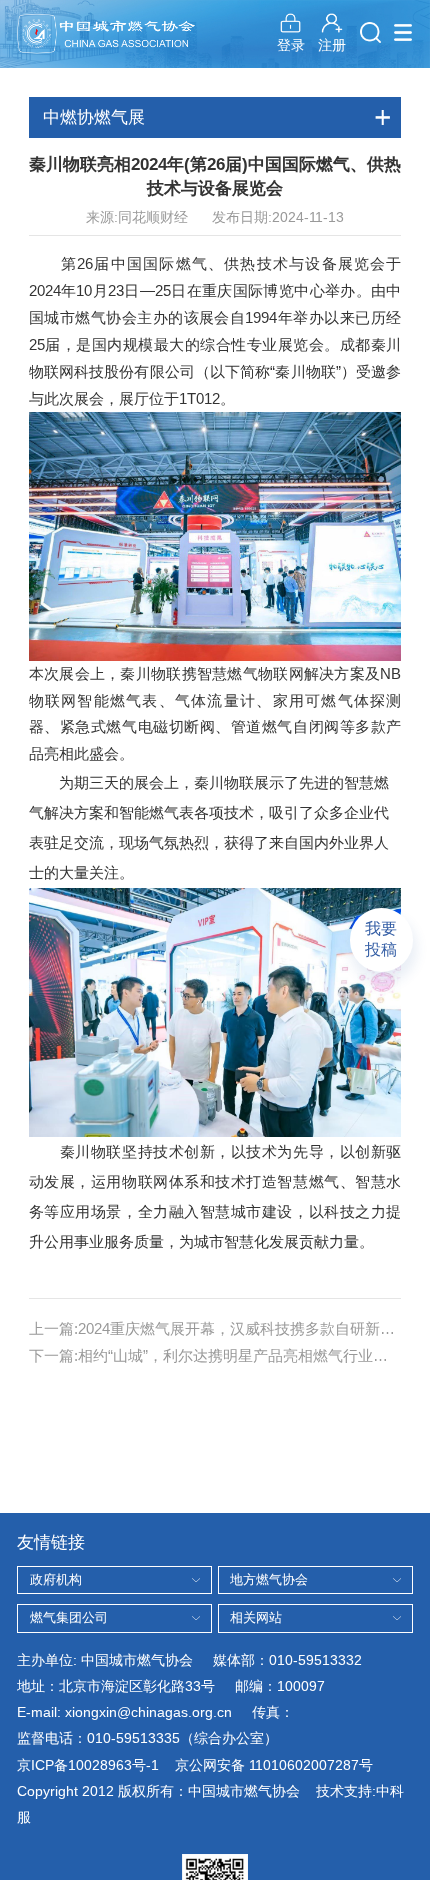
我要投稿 (381, 938)
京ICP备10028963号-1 (88, 1765)
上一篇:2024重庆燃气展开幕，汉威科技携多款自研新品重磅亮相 (215, 1328)
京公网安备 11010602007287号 (274, 1765)
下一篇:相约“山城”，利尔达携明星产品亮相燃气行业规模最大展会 (215, 1355)
